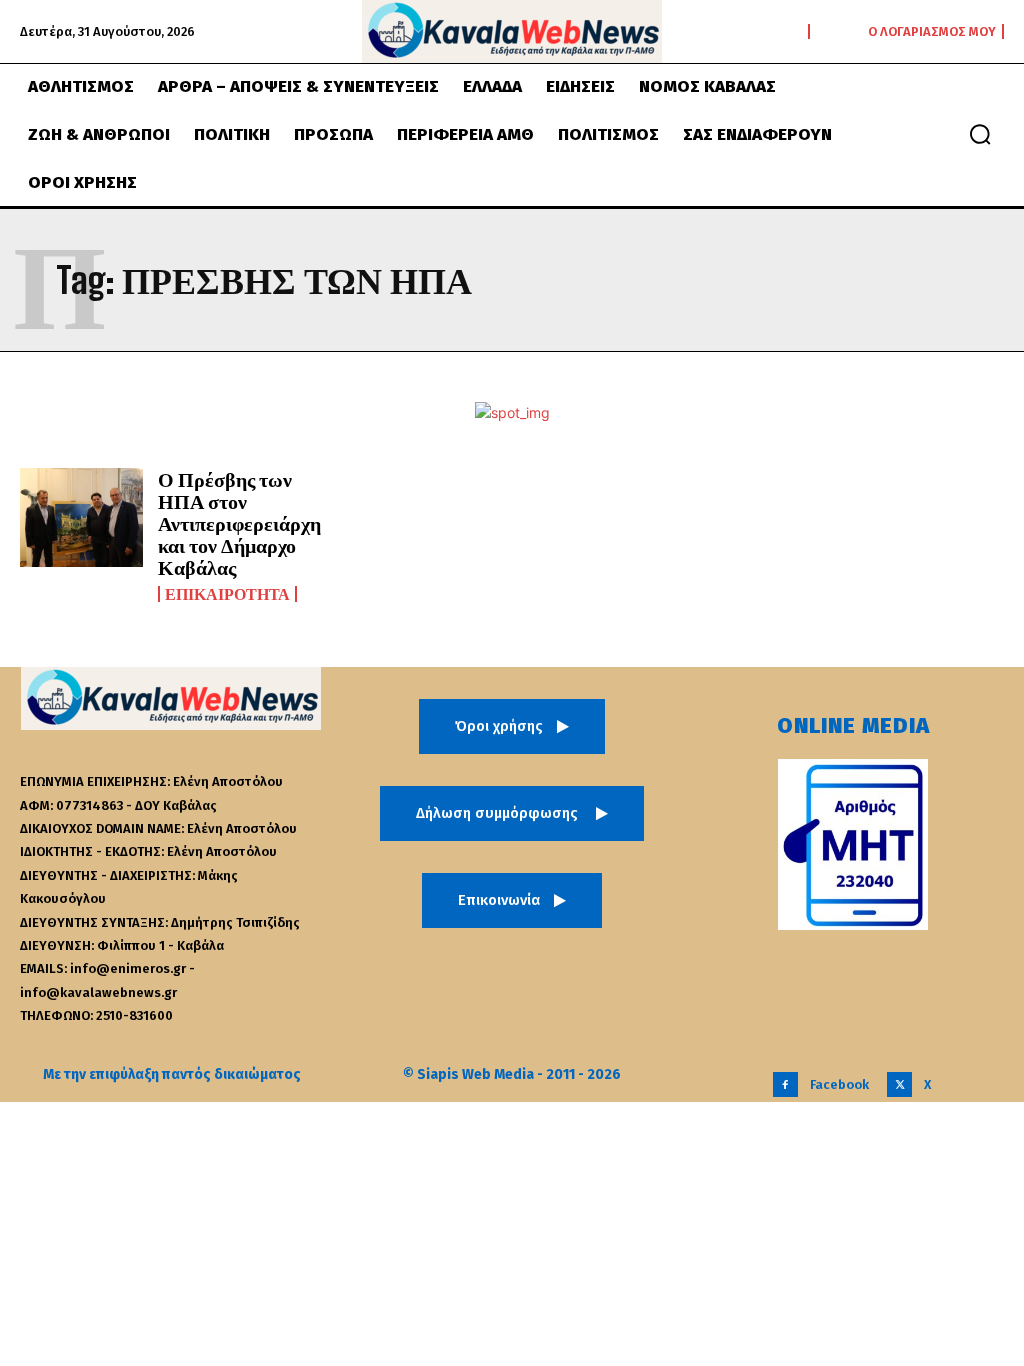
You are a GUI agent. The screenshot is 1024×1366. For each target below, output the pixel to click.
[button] (980, 134)
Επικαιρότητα (227, 594)
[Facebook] (785, 1084)
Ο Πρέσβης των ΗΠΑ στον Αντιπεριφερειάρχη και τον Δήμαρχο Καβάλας (239, 523)
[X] (899, 1084)
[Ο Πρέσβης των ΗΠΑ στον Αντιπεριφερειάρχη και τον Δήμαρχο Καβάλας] (81, 517)
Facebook (839, 1084)
